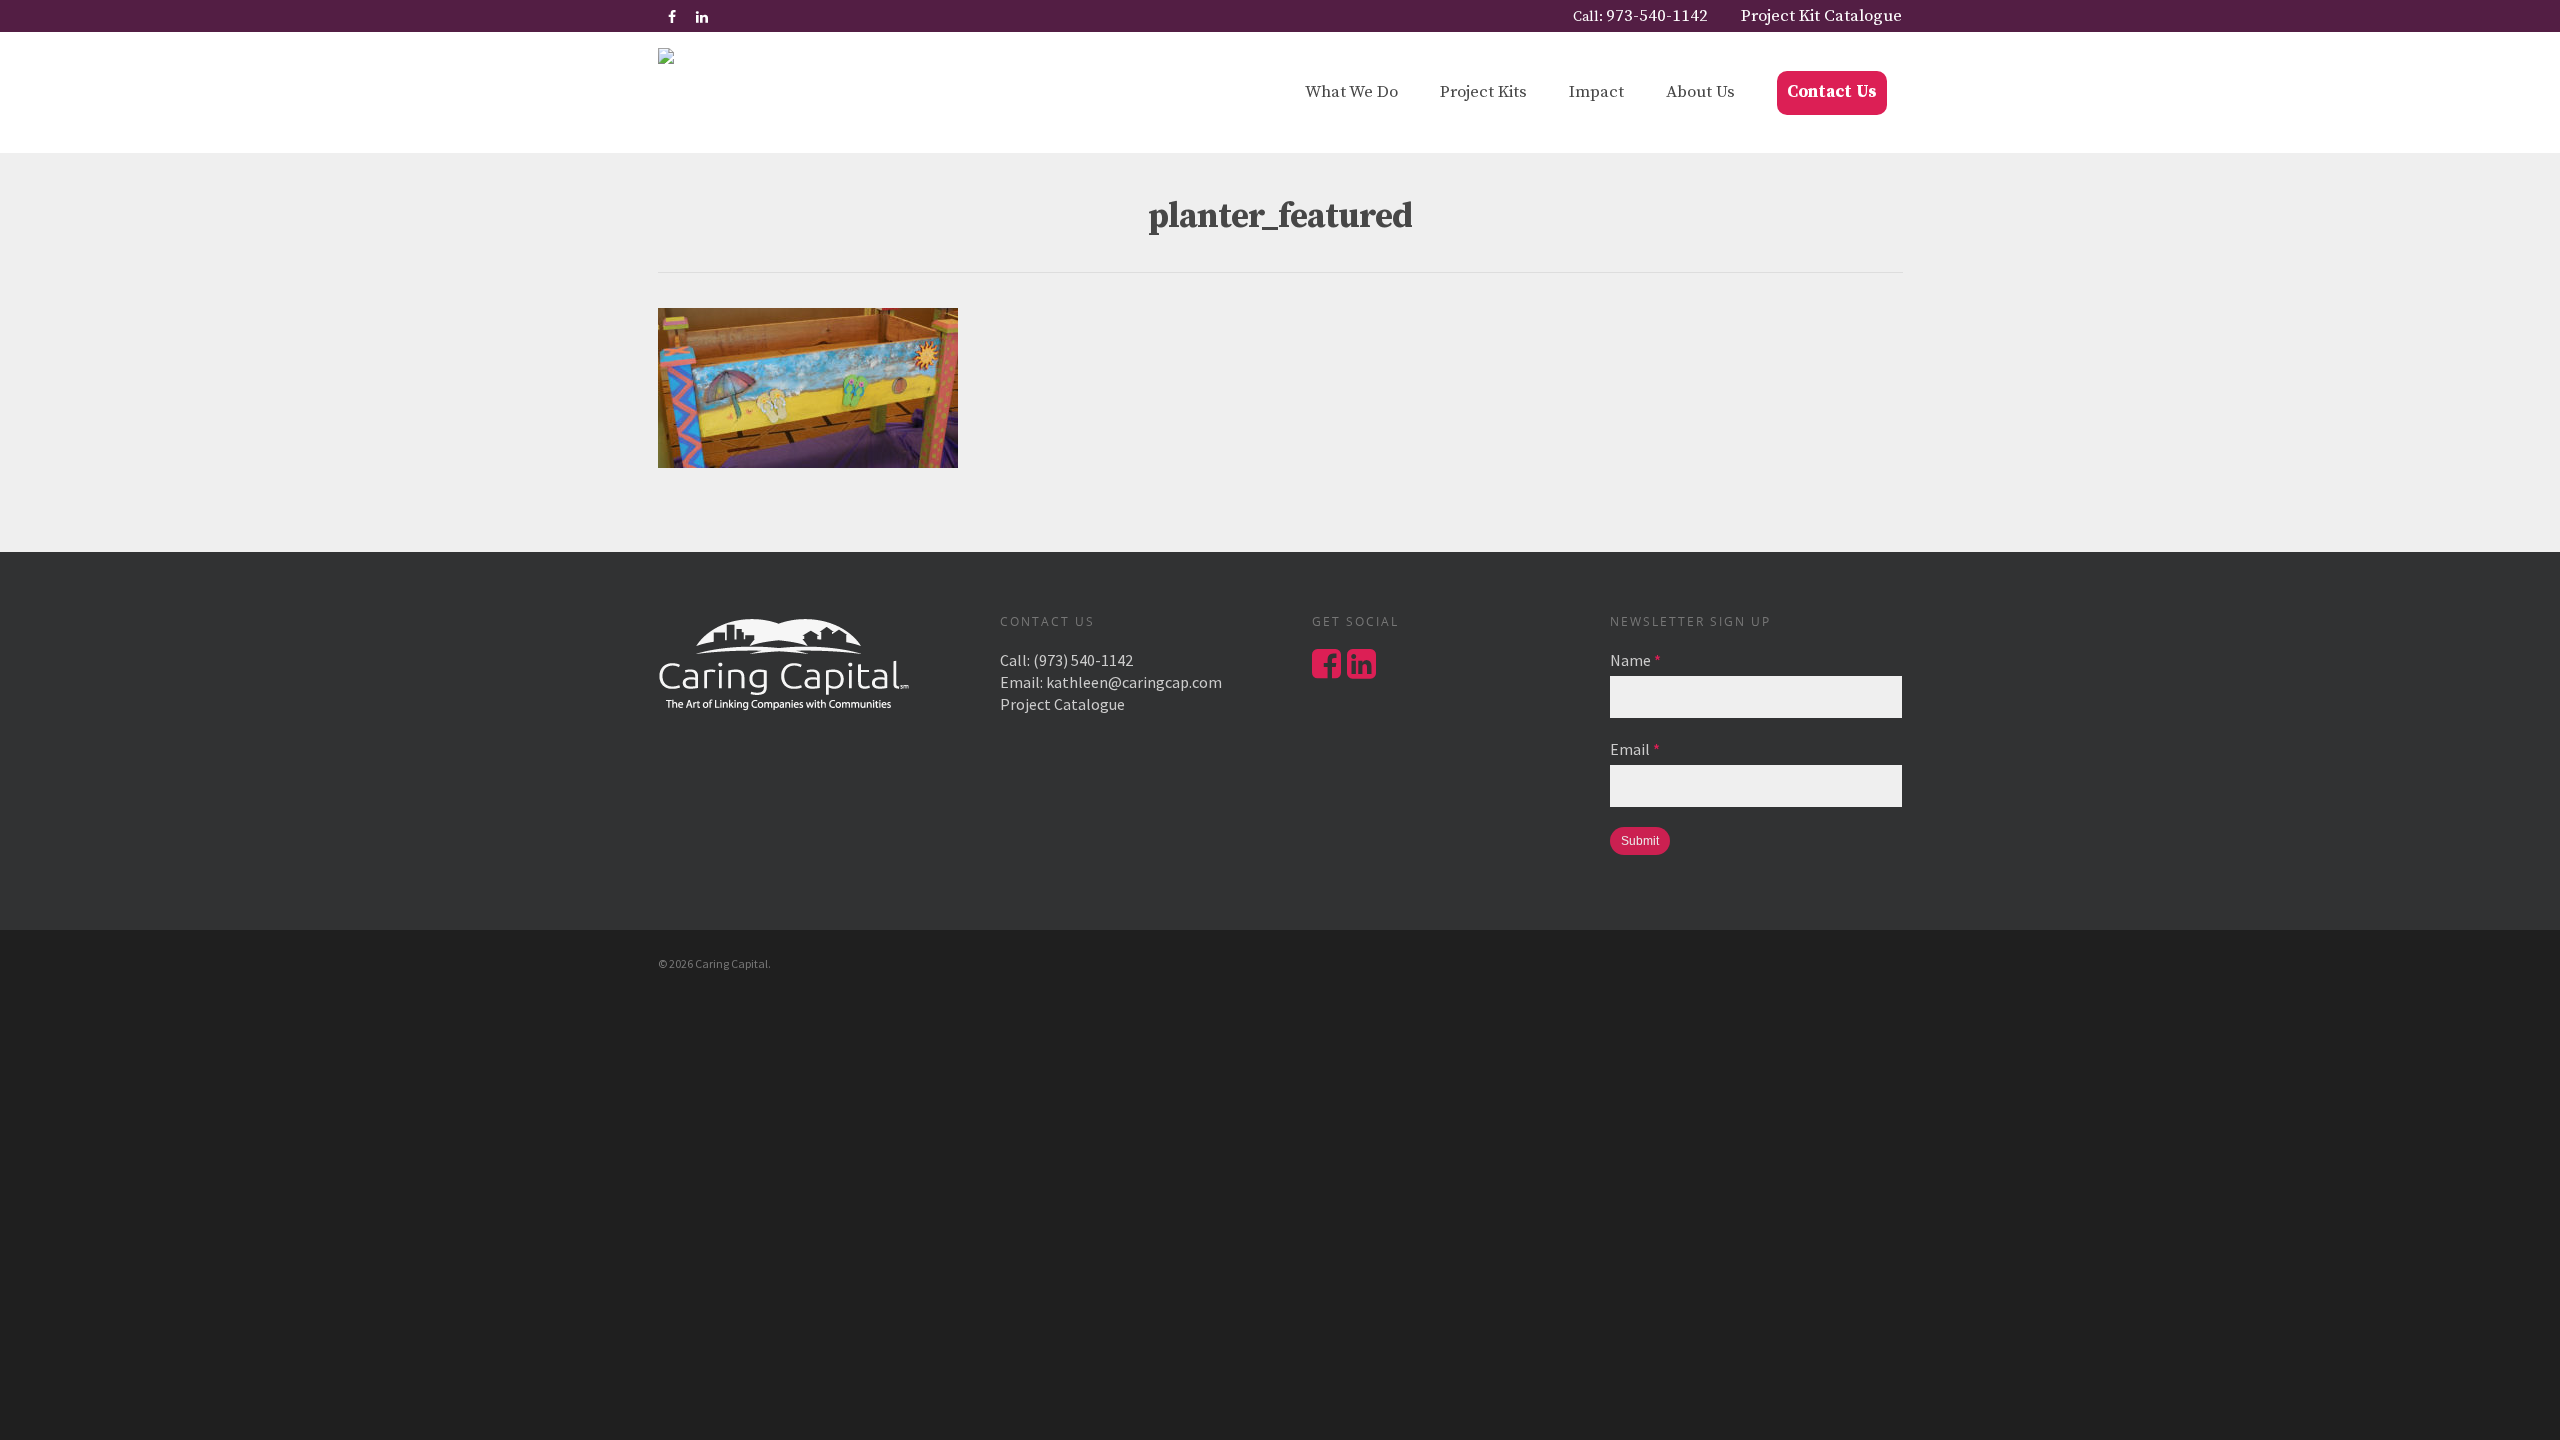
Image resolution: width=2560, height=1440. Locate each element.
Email (1635, 749)
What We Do (1351, 92)
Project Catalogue (1062, 704)
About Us (1700, 92)
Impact (1596, 92)
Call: (1640, 16)
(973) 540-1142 (1083, 660)
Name (1635, 660)
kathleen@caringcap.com (1134, 682)
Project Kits (1483, 92)
